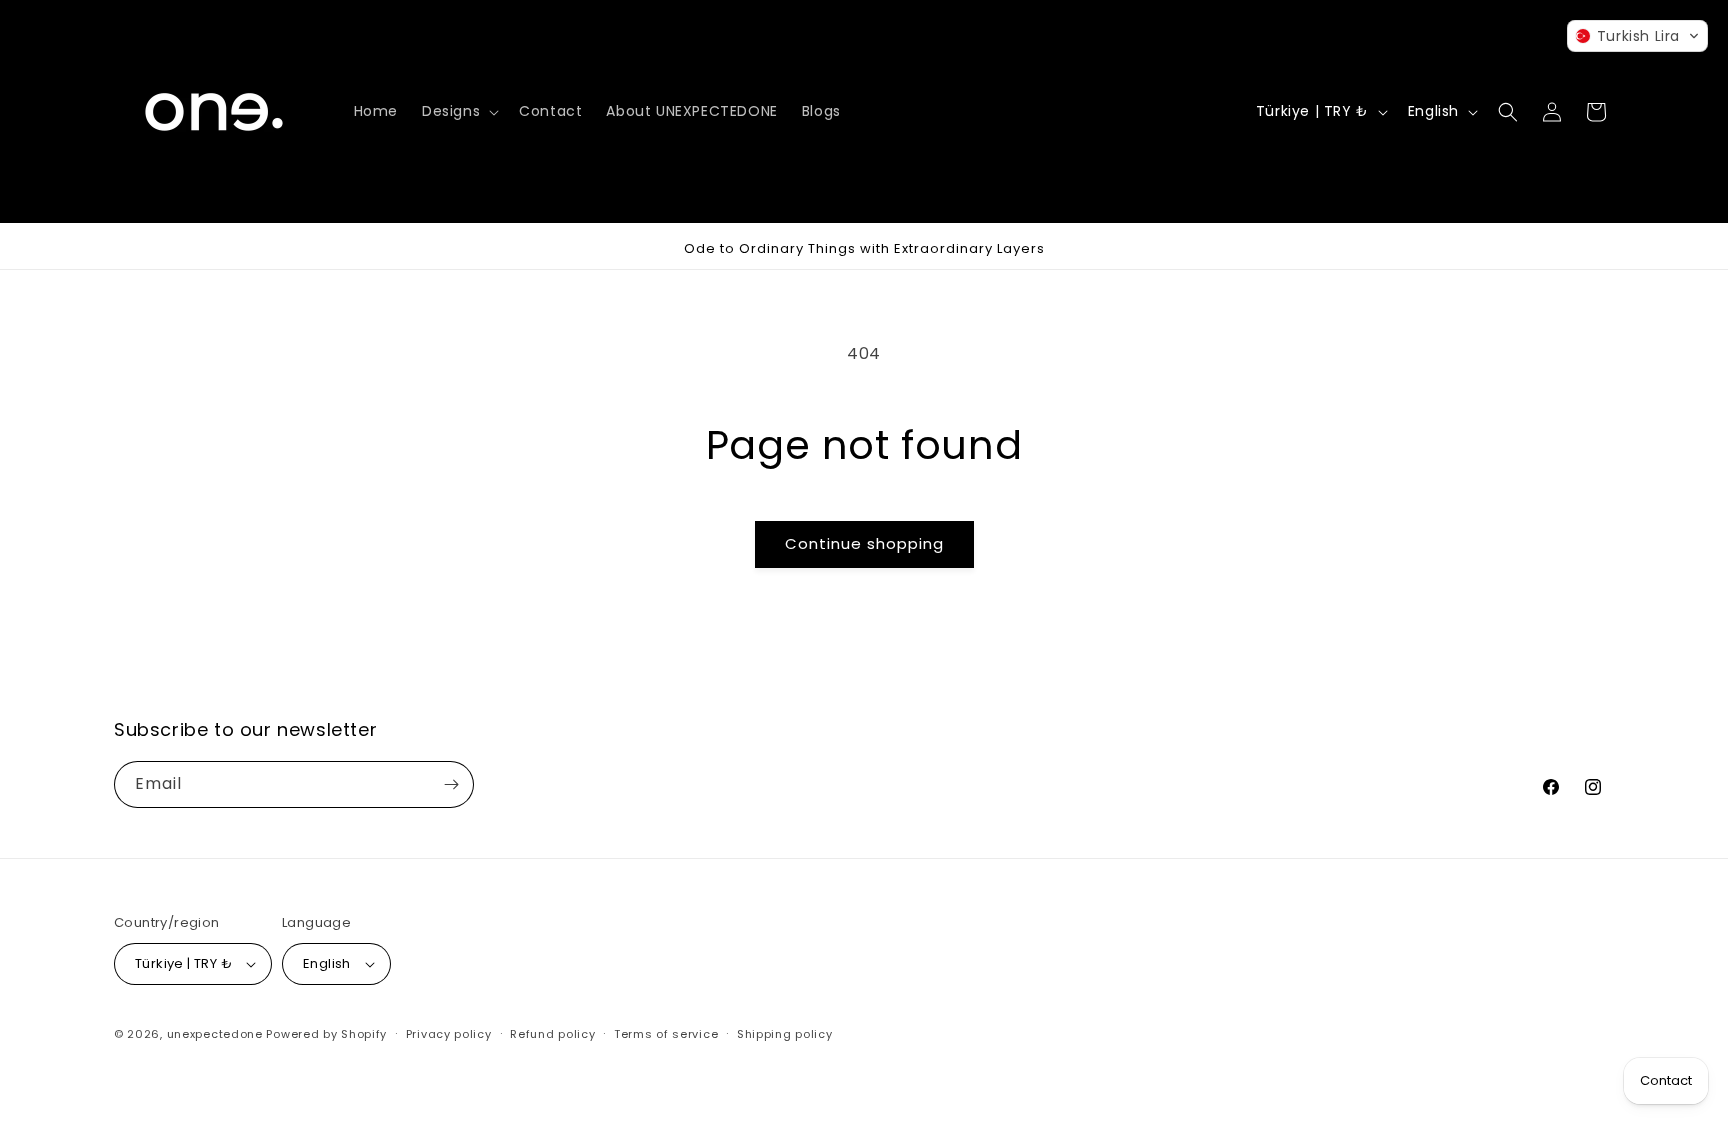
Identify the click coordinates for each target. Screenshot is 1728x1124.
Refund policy (552, 1034)
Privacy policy (449, 1034)
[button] (458, 111)
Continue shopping (864, 543)
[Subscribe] (451, 784)
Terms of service (666, 1034)
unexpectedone (215, 1034)
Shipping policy (785, 1034)
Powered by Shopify (326, 1034)
